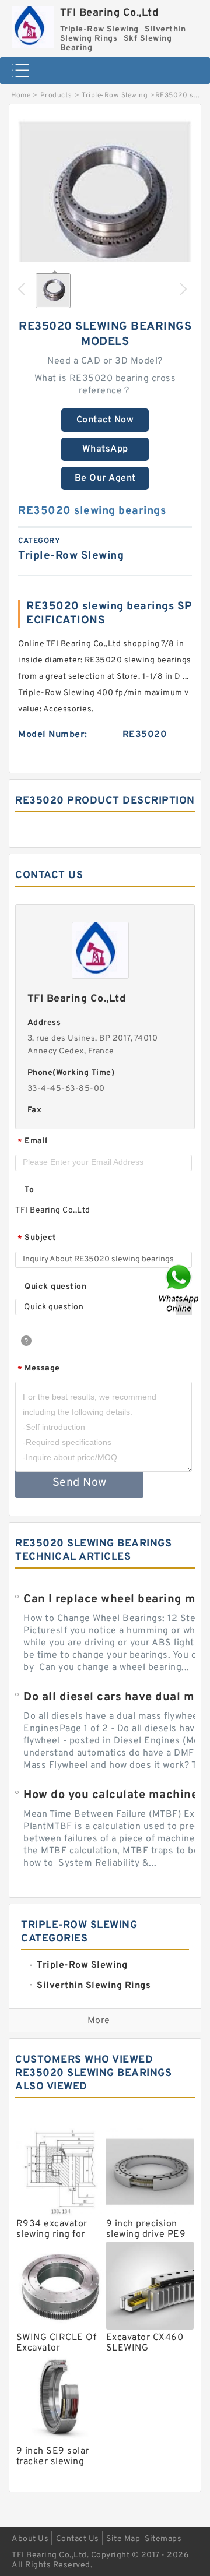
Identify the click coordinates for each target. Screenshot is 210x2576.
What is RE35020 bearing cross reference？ (105, 385)
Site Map (123, 2539)
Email (33, 1142)
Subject (37, 1238)
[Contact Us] (180, 1288)
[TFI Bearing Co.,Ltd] (33, 24)
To (29, 1190)
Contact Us (78, 2539)
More (99, 2021)
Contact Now (105, 420)
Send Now (80, 1483)
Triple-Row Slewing (115, 96)
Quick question (55, 1287)
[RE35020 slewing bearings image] (105, 206)
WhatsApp (105, 449)
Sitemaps (163, 2539)
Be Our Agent (105, 478)
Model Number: (53, 735)
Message (39, 1369)
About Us (30, 2539)
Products (56, 96)
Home (21, 96)
